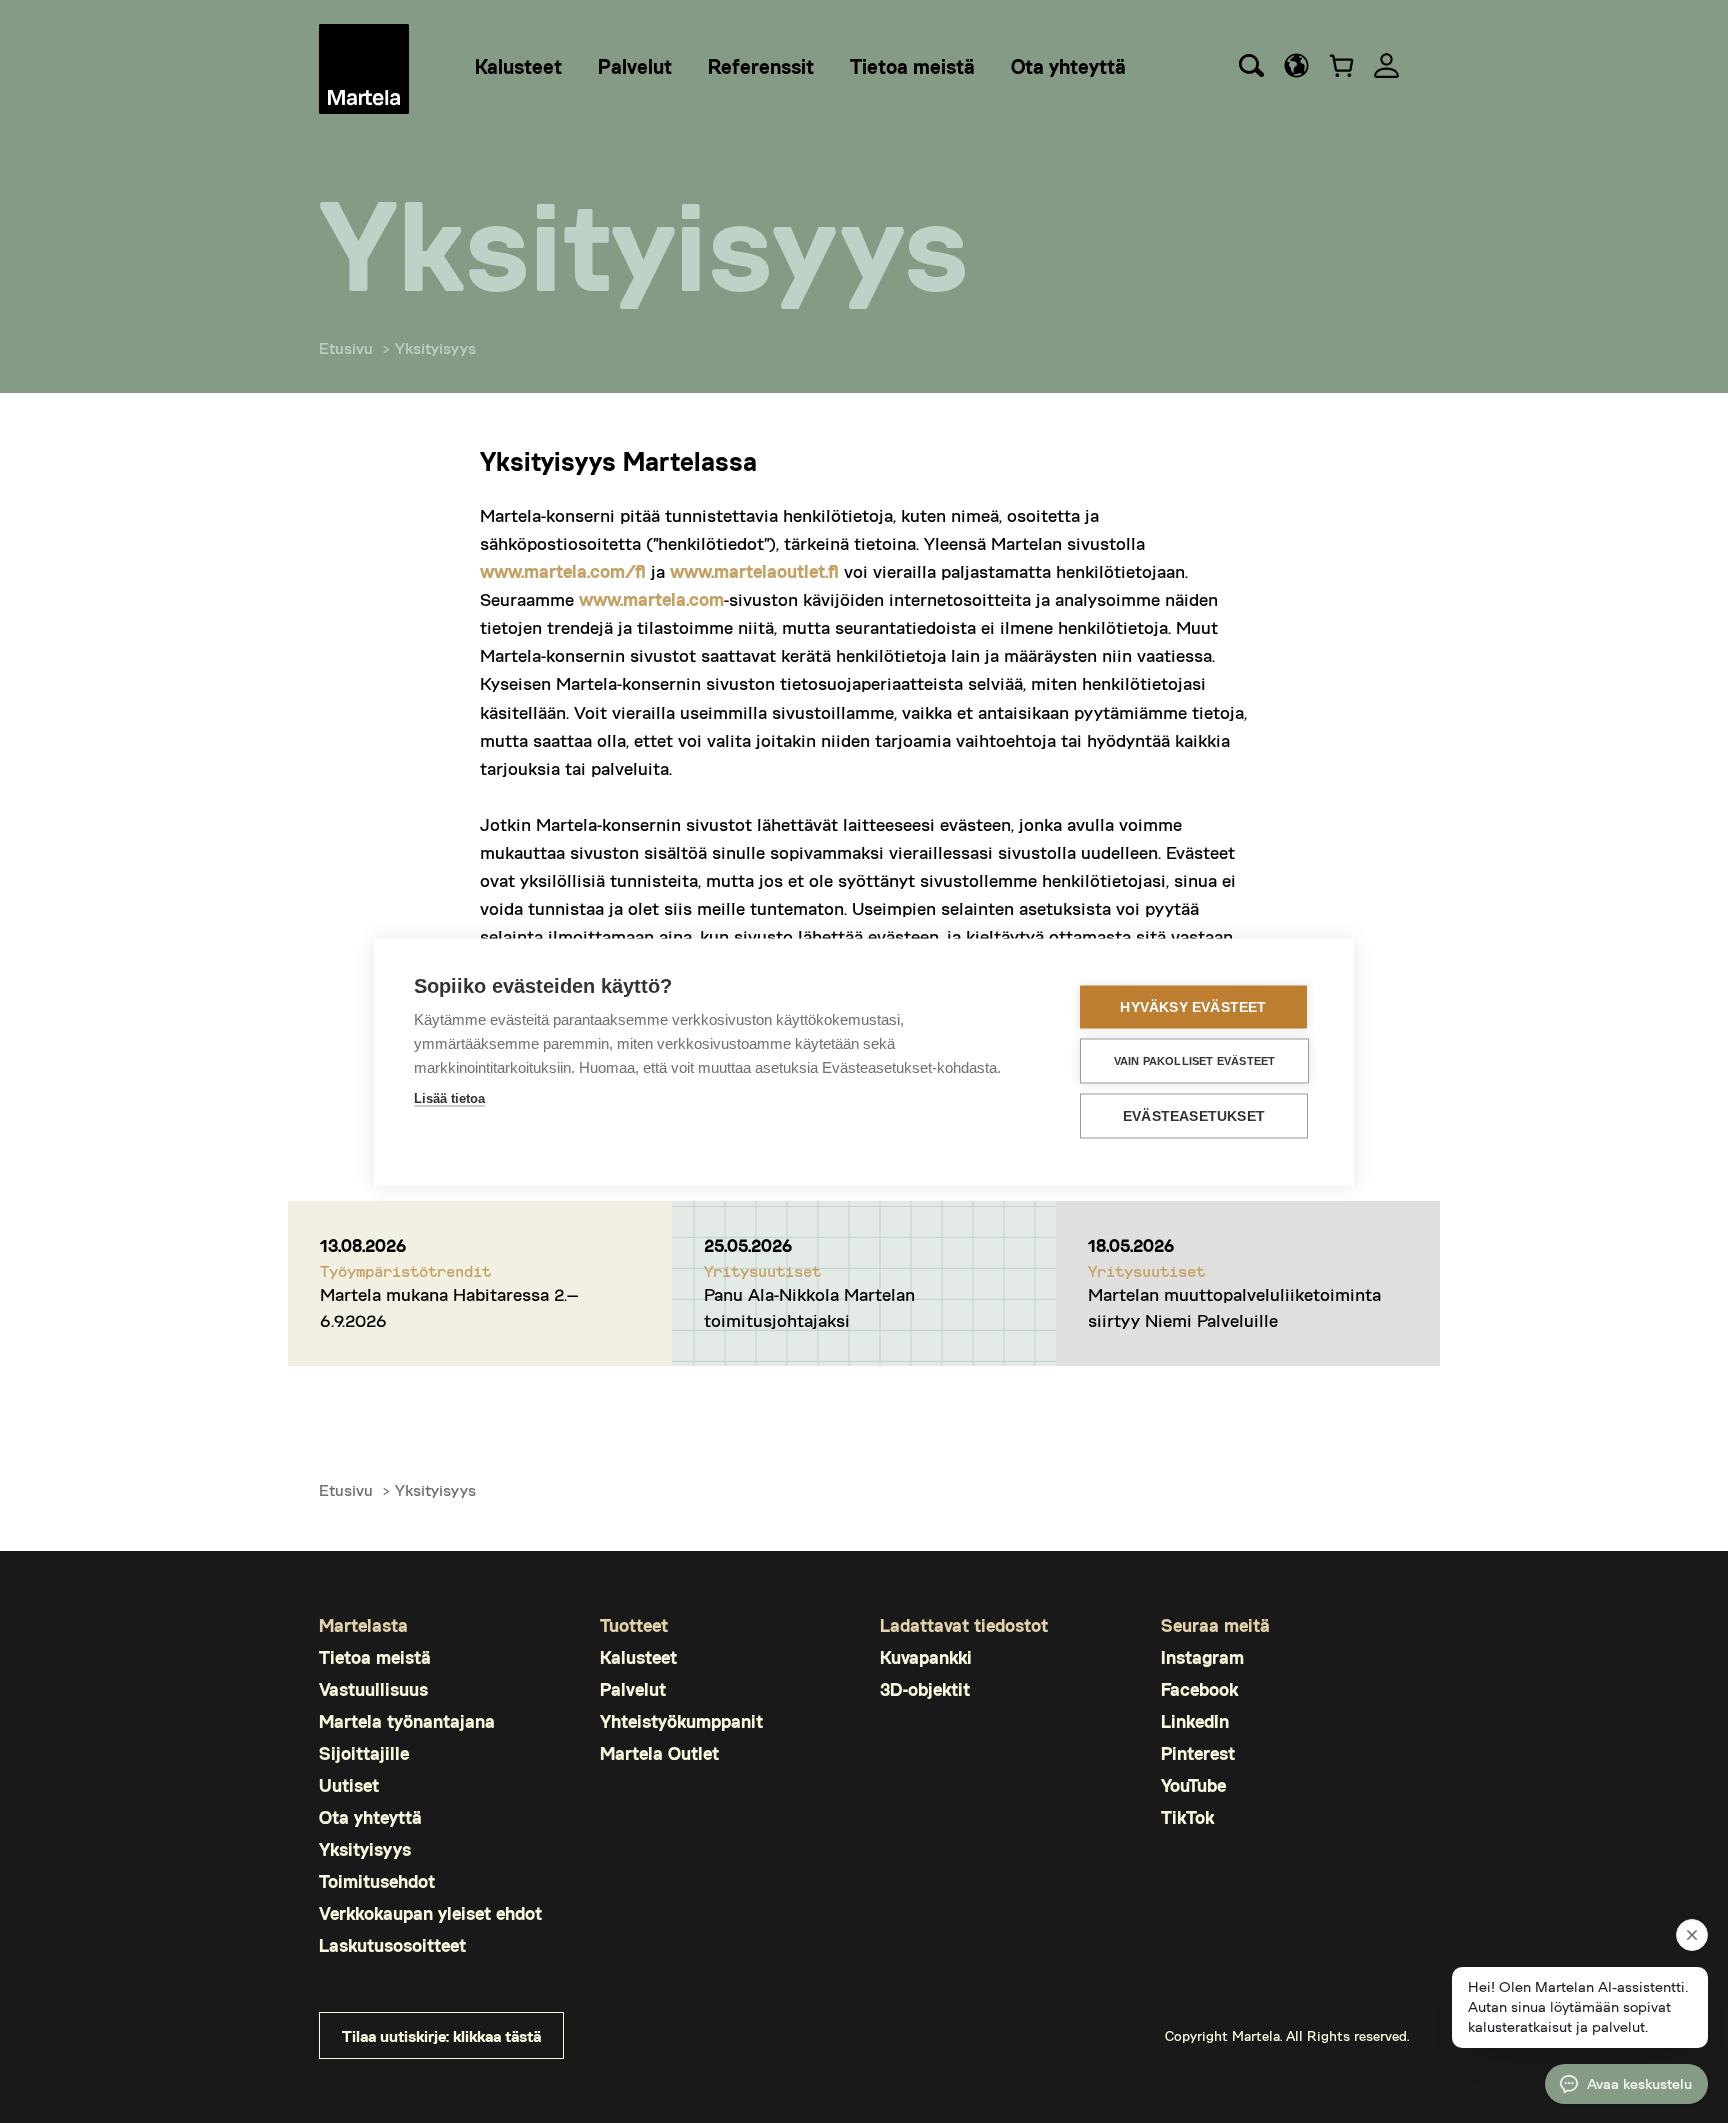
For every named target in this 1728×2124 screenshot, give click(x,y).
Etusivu (346, 347)
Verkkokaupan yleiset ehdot (430, 1913)
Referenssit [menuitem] (761, 66)
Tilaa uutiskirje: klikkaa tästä (441, 2035)
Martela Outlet (659, 1753)
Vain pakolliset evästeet (1195, 1061)
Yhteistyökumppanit (681, 1721)
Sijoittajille (364, 1753)
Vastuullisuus (373, 1689)
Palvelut (633, 1689)
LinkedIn (1195, 1721)
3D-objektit (925, 1689)
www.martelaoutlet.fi (754, 571)
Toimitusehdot (377, 1881)
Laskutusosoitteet (392, 1945)
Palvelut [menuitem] (635, 66)
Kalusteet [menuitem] (518, 66)
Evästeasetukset (1194, 1116)
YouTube (1193, 1785)
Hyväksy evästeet (1193, 1007)
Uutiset (349, 1785)
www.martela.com (651, 599)
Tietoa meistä (375, 1657)
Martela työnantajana (407, 1721)
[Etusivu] (364, 69)
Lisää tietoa (449, 1098)
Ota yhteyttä (370, 1817)
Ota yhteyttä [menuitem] (1068, 66)
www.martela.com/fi (563, 571)
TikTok (1187, 1817)
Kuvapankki (926, 1657)
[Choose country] (1296, 65)
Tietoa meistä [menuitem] (912, 66)
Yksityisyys (365, 1849)
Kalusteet (638, 1657)
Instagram (1202, 1657)
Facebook (1199, 1689)
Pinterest (1198, 1753)
